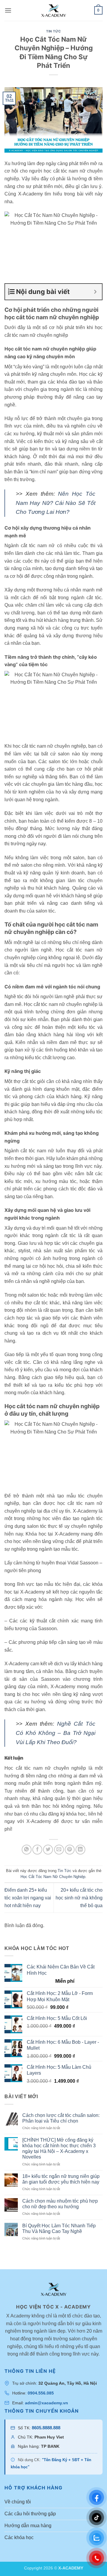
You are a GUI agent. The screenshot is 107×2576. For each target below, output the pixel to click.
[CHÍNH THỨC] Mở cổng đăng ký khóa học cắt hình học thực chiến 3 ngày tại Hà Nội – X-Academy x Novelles (59, 2149)
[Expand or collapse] (95, 292)
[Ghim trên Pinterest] (70, 1850)
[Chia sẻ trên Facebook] (37, 1850)
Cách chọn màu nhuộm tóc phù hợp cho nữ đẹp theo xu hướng (60, 2204)
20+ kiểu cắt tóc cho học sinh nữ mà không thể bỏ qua (79, 1898)
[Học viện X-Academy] (53, 11)
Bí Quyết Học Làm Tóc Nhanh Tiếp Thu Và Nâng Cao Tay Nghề (59, 2228)
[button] (8, 10)
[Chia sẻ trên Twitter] (48, 1850)
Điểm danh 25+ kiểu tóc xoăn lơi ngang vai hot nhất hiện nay (28, 1898)
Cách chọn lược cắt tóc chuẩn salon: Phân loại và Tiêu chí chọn (61, 2118)
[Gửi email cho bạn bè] (59, 1850)
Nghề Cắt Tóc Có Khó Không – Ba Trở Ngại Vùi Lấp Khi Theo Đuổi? (56, 1733)
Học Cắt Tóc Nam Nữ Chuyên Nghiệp (53, 1877)
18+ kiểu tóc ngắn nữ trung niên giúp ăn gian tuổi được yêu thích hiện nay (61, 2179)
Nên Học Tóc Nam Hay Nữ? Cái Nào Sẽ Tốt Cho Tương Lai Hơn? (56, 503)
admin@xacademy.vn (47, 2403)
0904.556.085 (41, 2393)
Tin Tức (53, 31)
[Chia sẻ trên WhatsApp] (27, 1850)
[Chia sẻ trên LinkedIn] (80, 1850)
